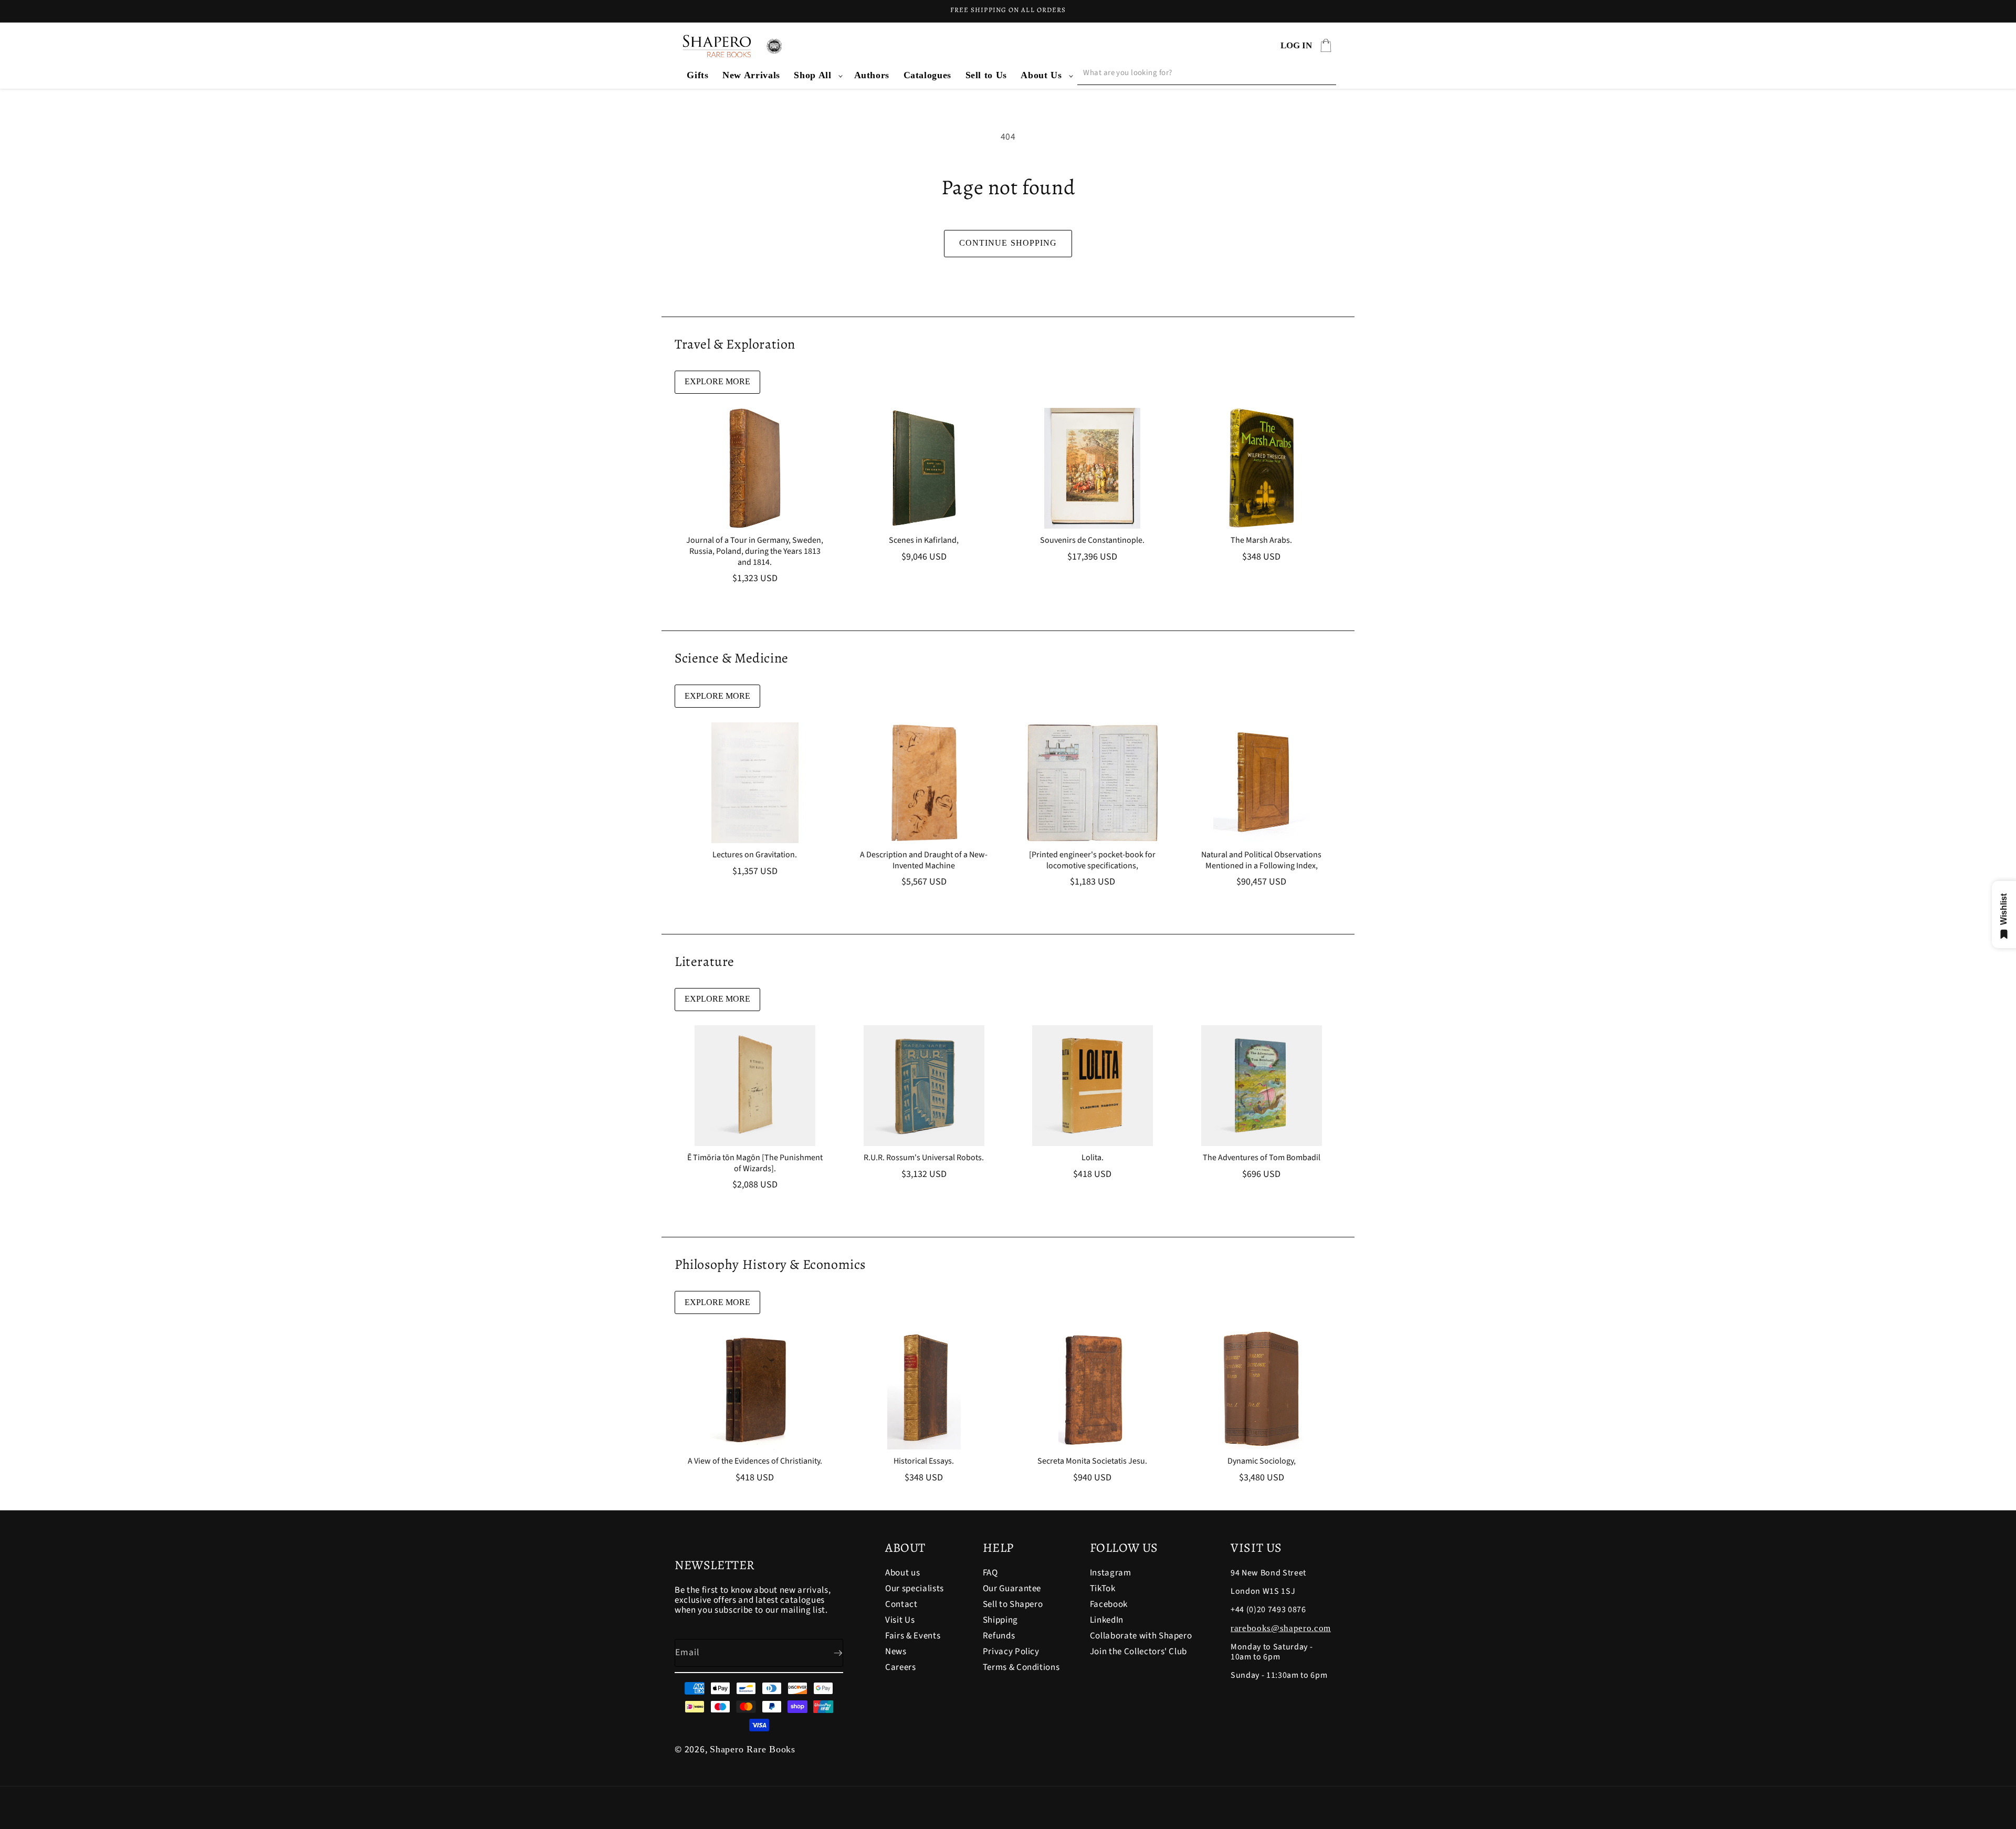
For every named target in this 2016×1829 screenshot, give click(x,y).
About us (902, 1574)
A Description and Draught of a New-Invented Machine (924, 860)
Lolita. (1093, 1158)
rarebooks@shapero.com (1281, 1628)
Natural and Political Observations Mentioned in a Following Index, (1261, 860)
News (896, 1652)
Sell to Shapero (1013, 1604)
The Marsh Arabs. (1261, 540)
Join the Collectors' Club (1139, 1652)
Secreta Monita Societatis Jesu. (1092, 1461)
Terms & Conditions (1021, 1667)
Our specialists (915, 1589)
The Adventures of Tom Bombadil (1261, 1158)
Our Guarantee (1012, 1589)
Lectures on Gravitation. (755, 855)
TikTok (1103, 1589)
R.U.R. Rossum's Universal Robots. (924, 1158)
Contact (901, 1604)
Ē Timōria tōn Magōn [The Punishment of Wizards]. (755, 1163)
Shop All (812, 75)
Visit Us (900, 1620)
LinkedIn (1107, 1620)
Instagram (1111, 1574)
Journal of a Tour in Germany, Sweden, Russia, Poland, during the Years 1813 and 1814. (755, 551)
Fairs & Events (913, 1636)
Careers (901, 1667)
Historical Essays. (924, 1461)
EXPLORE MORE (717, 381)
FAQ (990, 1574)
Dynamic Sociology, (1261, 1461)
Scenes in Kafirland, (924, 540)
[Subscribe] (829, 1653)
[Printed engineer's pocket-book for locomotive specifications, (1092, 860)
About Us (1041, 75)
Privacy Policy (1011, 1652)
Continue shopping (1008, 243)
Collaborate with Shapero (1141, 1636)
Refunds (999, 1636)
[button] (817, 75)
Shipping (1000, 1620)
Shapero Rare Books (753, 1749)
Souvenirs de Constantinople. (1092, 540)
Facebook (1109, 1604)
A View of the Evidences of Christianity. (755, 1461)
